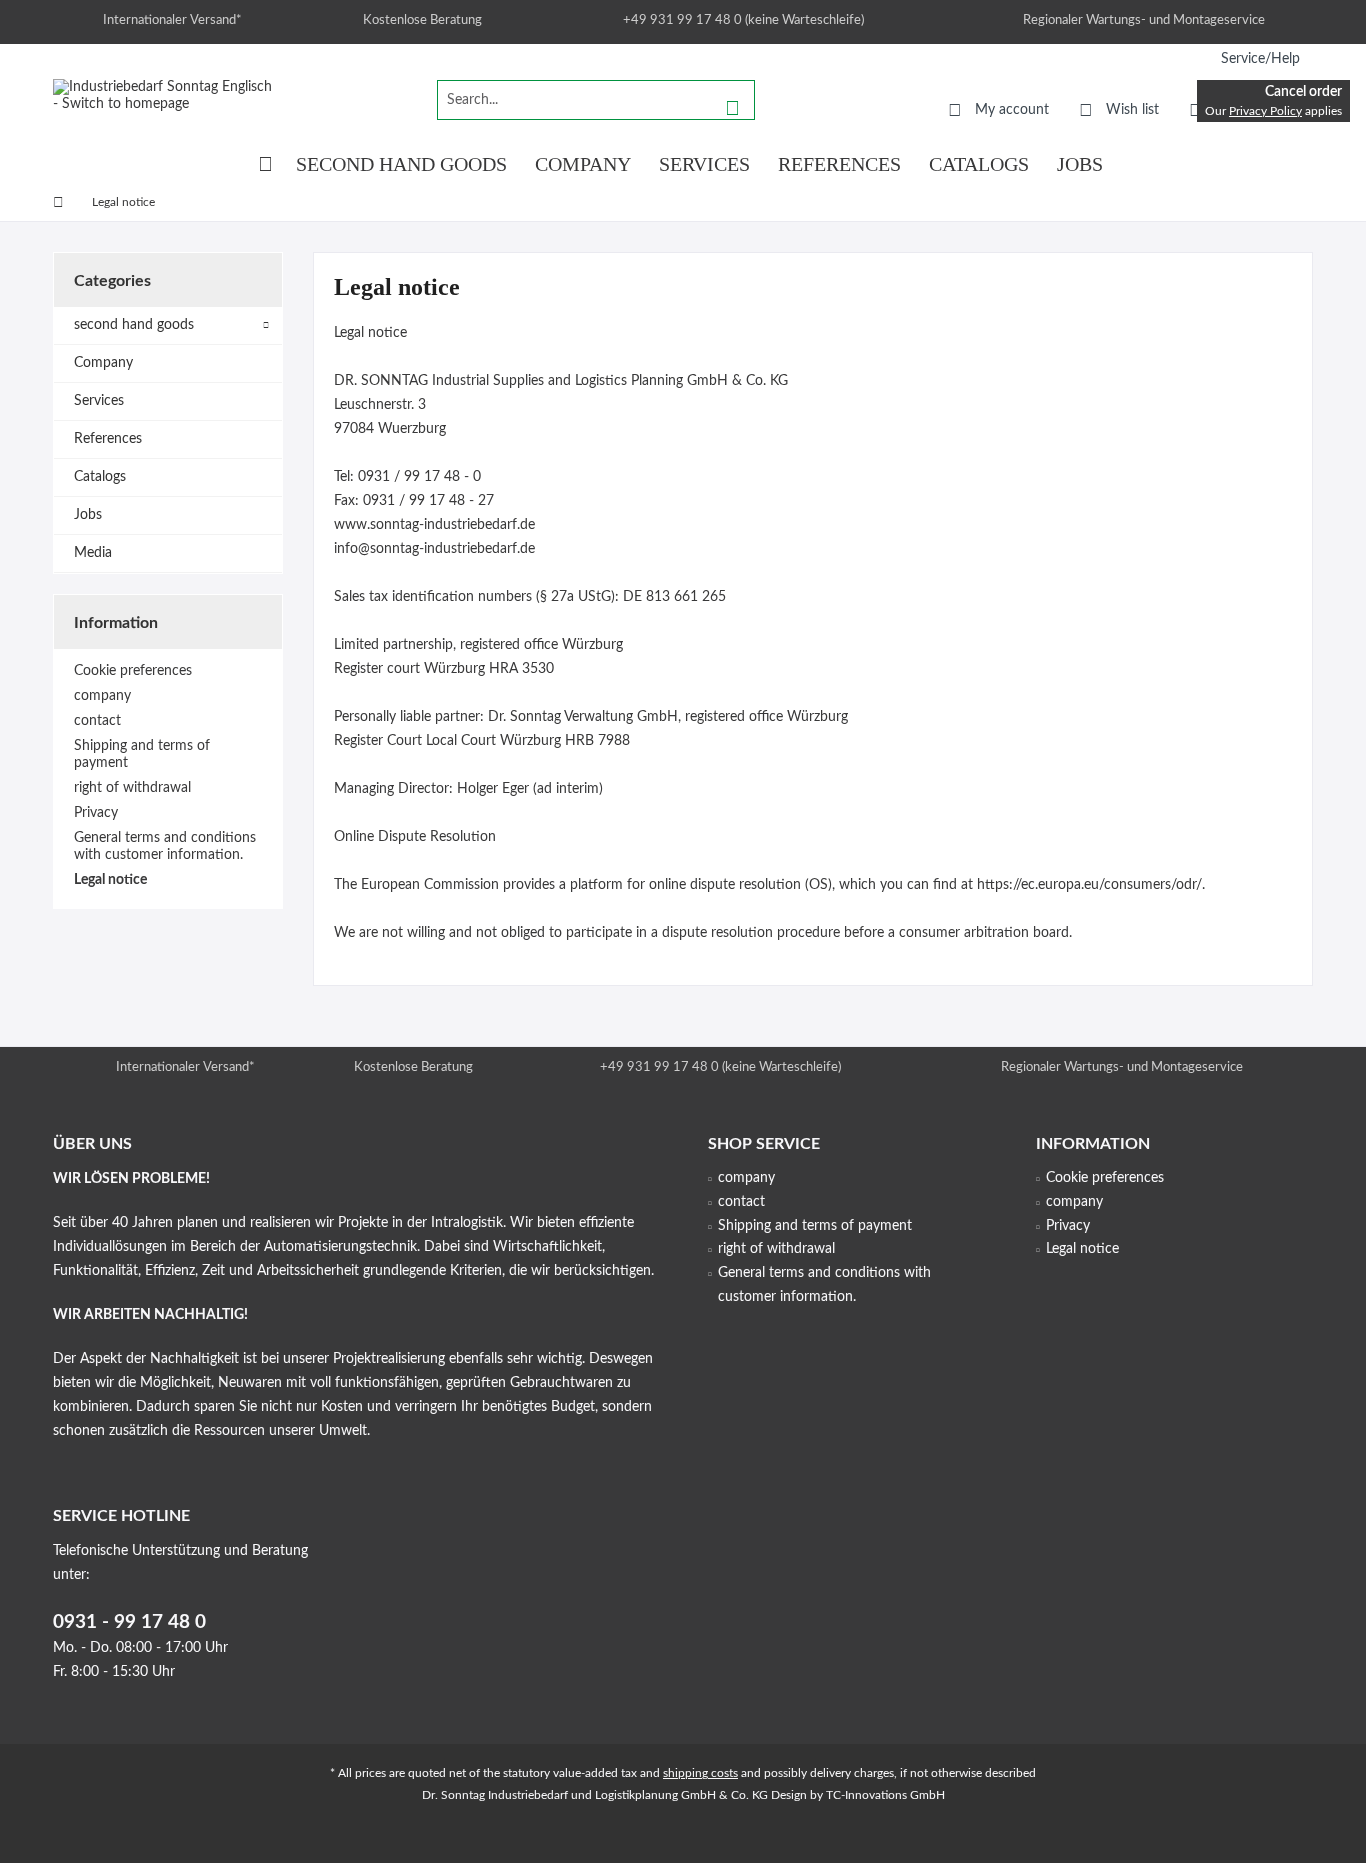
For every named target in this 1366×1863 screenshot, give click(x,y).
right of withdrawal (132, 788)
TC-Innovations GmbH (885, 1795)
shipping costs (700, 1773)
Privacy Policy (1265, 111)
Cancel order (1303, 92)
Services (99, 401)
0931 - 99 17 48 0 (129, 1622)
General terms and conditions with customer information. (165, 846)
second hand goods (134, 325)
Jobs (88, 515)
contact (97, 721)
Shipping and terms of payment (142, 754)
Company (103, 363)
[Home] (265, 164)
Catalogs (100, 477)
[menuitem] (1259, 59)
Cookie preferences (133, 671)
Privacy (96, 813)
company (102, 696)
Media (93, 553)
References (108, 439)
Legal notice (110, 880)
